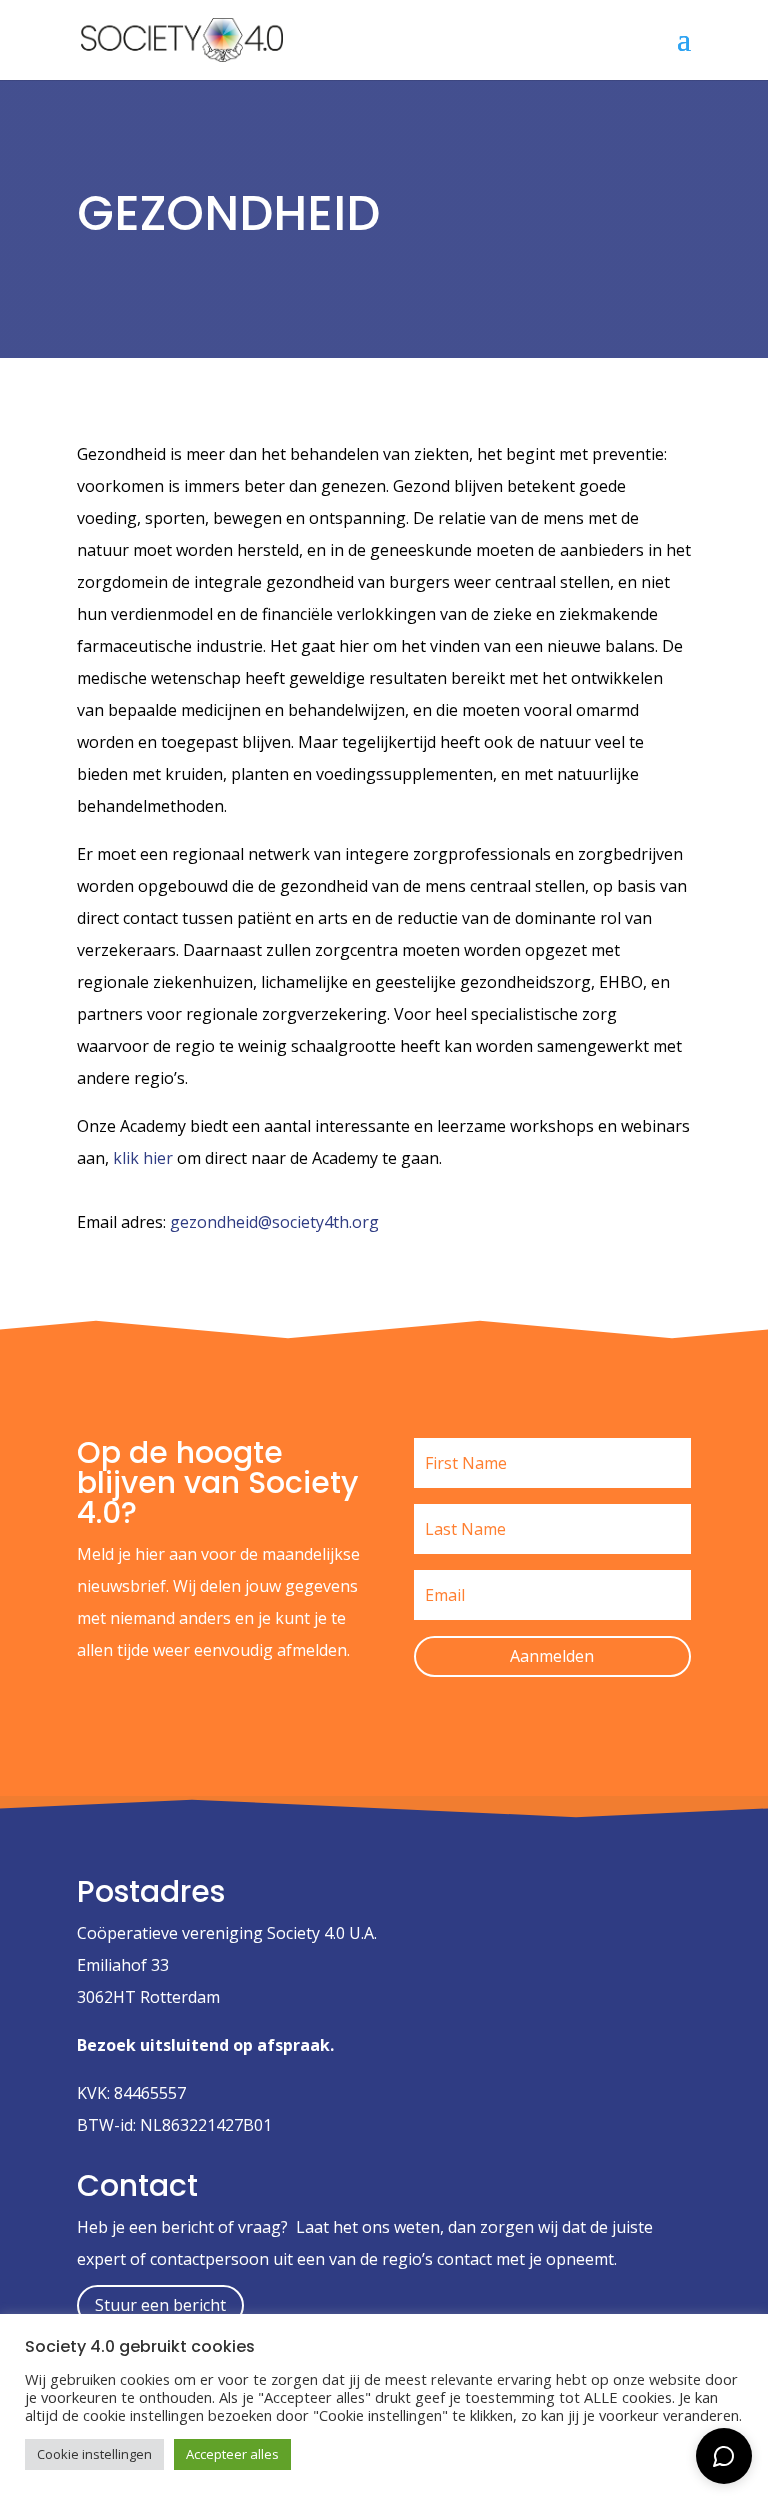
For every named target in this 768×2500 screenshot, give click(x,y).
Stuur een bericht (160, 2305)
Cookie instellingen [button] (94, 2454)
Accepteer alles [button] (232, 2454)
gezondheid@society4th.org (274, 1222)
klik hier (143, 1158)
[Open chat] (724, 2456)
